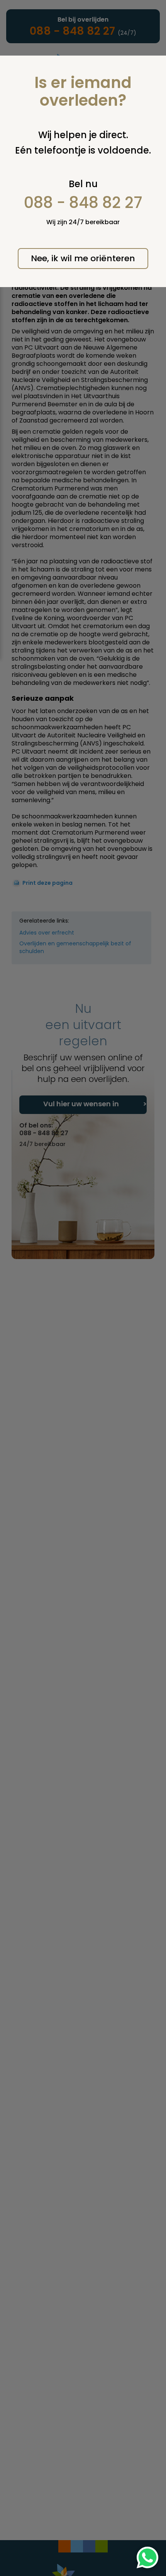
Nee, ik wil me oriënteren (83, 258)
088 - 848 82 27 (83, 203)
